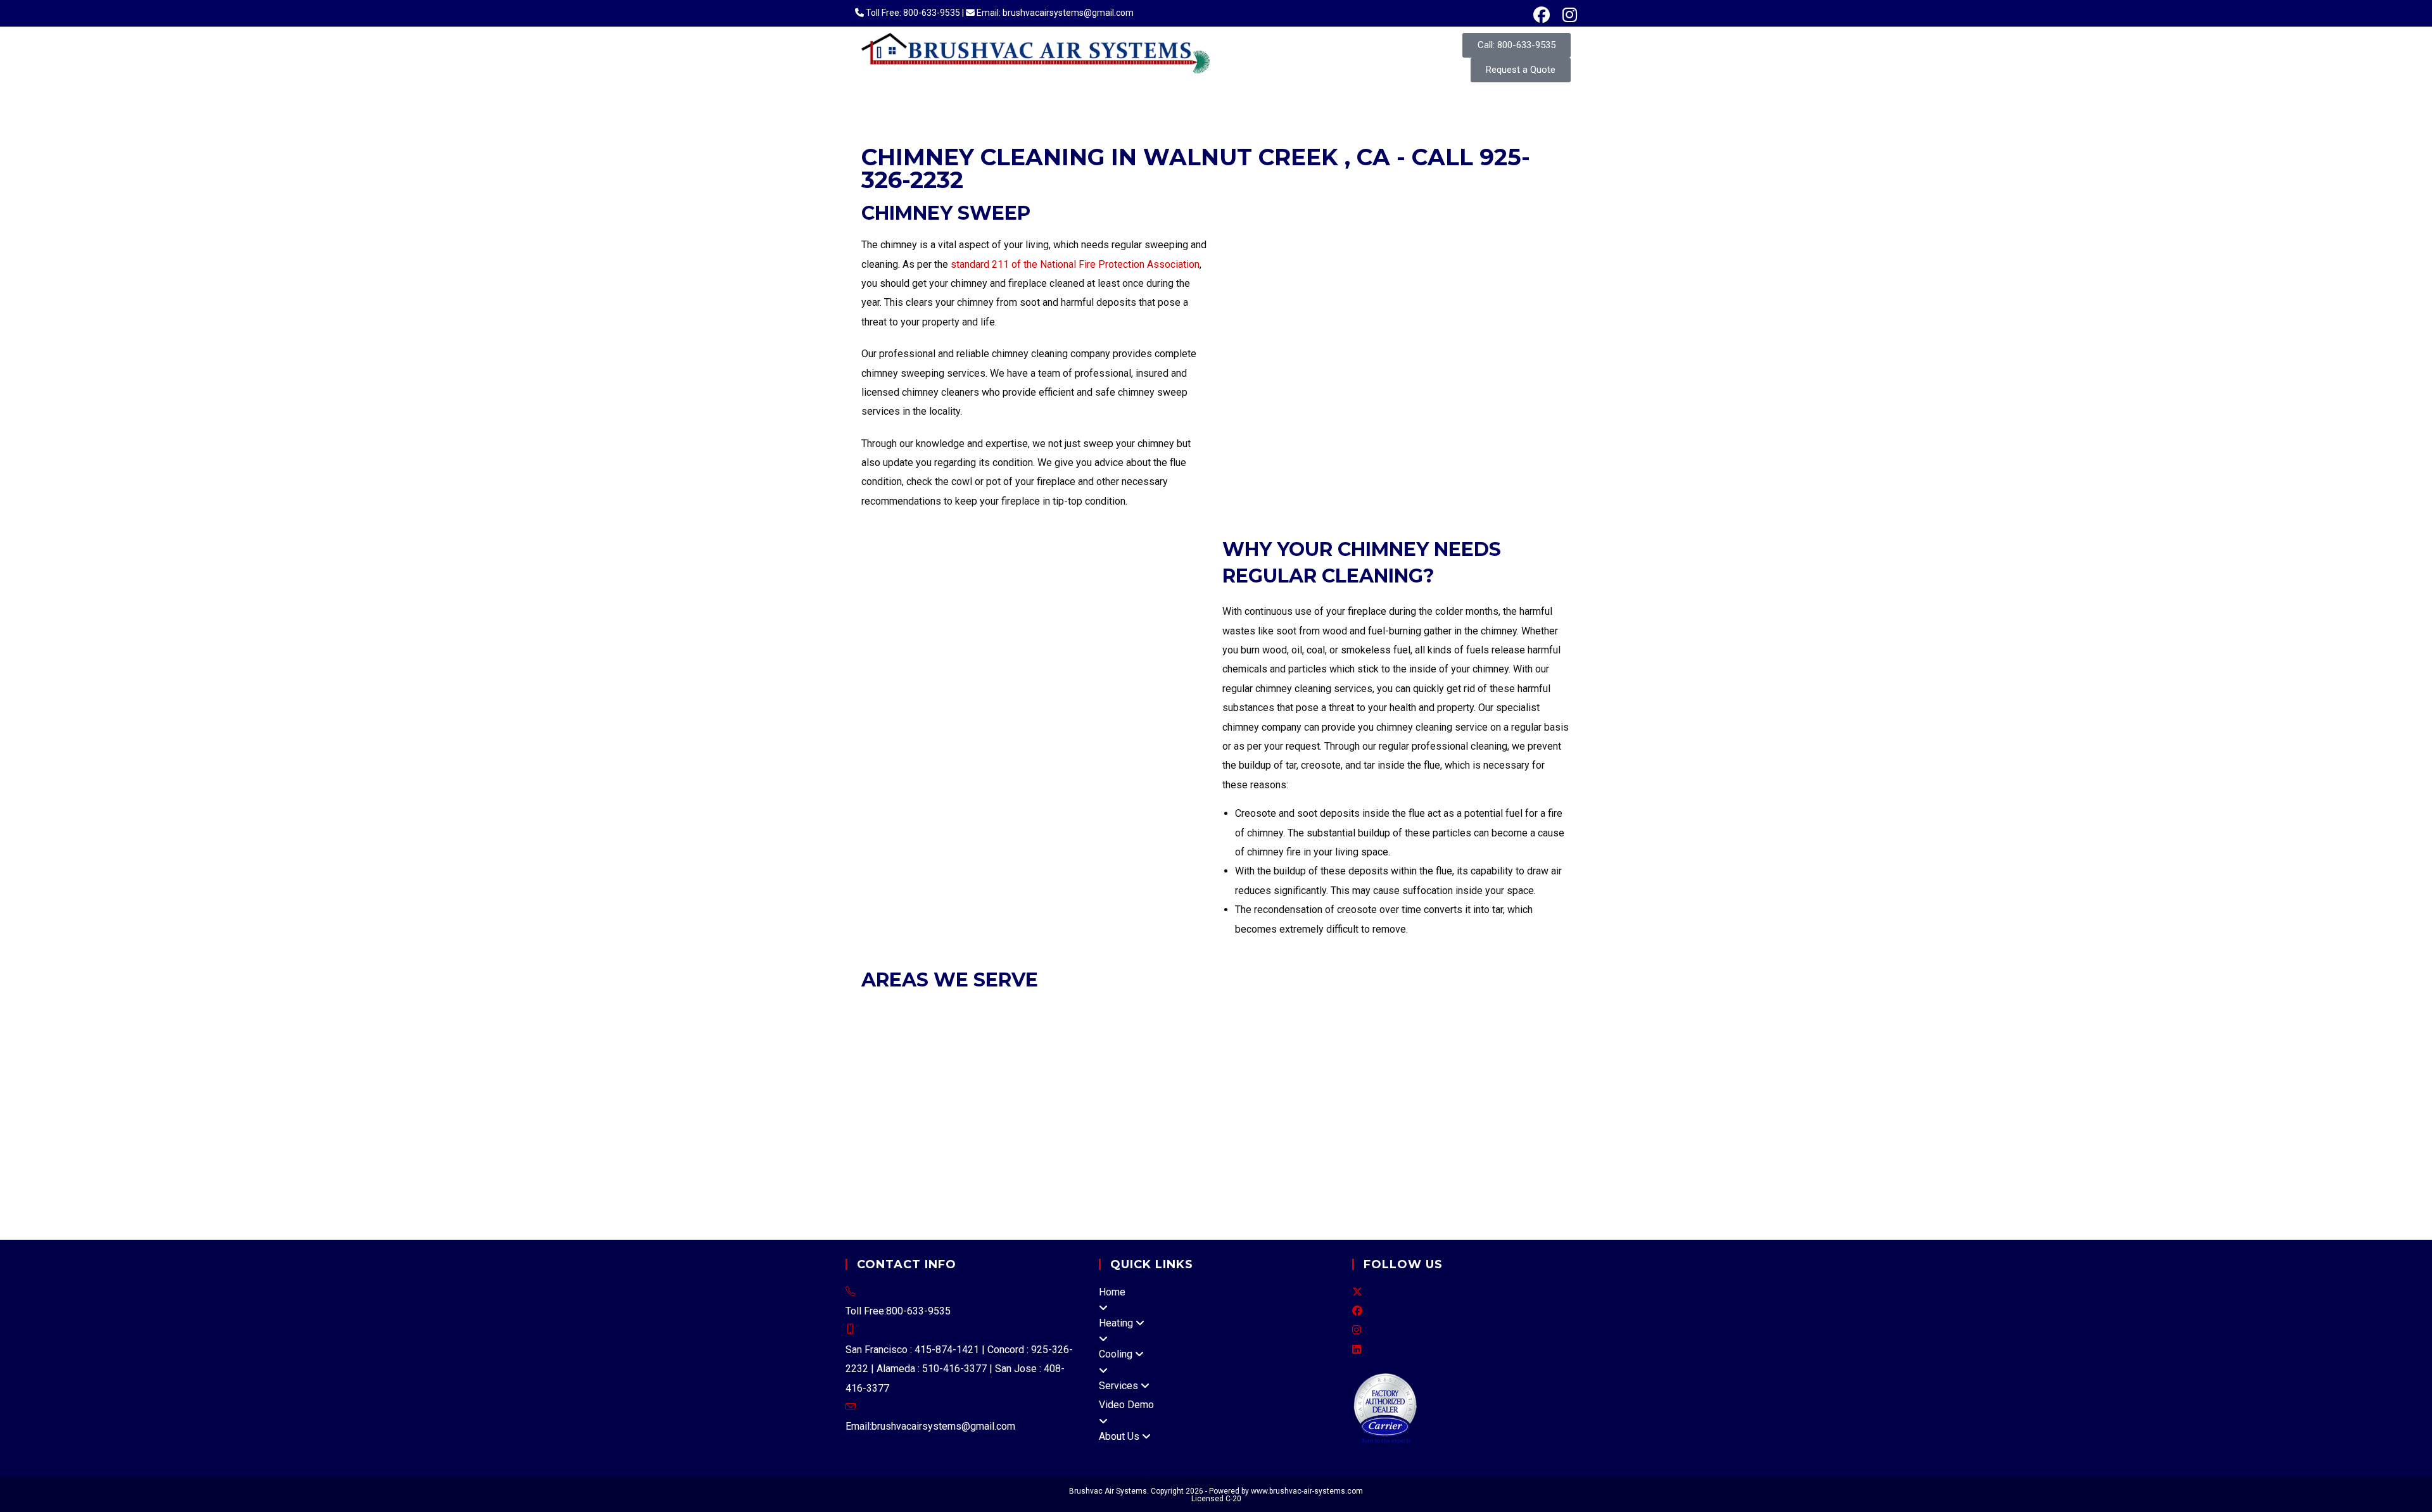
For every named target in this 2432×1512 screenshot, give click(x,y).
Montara (1151, 1127)
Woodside (1058, 1088)
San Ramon (1498, 1030)
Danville (955, 1030)
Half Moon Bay (1137, 1069)
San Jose (950, 1108)
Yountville (1145, 1165)
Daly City (963, 1069)
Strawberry (1473, 1184)
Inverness (1116, 1184)
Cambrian (971, 1146)
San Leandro (1385, 1011)
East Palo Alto (1017, 1069)
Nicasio (1016, 1204)
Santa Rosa (1298, 1165)
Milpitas (1380, 1088)
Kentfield (1230, 1184)
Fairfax (1082, 1050)
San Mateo (917, 1088)
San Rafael (1335, 1050)
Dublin (992, 1011)
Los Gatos (1338, 1088)
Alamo (1127, 1108)
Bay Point (1540, 1108)
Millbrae (1305, 1069)
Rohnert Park (1243, 1165)
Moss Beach (1201, 1127)
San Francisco (920, 1050)
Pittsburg (1298, 1030)
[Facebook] (1357, 1311)
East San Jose (1079, 1146)
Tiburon (1423, 1050)
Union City (1437, 1011)
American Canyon (992, 1165)
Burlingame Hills (897, 1127)
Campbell (1104, 1088)
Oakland (1239, 1011)
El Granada (960, 1127)
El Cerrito (994, 1030)
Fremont (1075, 1011)
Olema (1265, 1204)
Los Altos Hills (1279, 1088)
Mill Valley (1164, 1050)
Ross (1237, 1050)
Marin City (1059, 1223)
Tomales (1170, 1223)
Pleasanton (1328, 1011)
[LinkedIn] (1357, 1350)
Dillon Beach (1021, 1184)
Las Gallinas (940, 1223)
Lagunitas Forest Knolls (1305, 1184)
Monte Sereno (1434, 1088)
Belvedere (976, 1050)
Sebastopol (1351, 1165)
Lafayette (1082, 1030)
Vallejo (1210, 1146)
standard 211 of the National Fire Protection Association (1075, 264)
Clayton (879, 1030)
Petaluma (1189, 1165)
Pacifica (1342, 1069)
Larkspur (1119, 1050)
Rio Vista (1498, 1146)
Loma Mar (1053, 1127)
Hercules (1037, 1030)
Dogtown (1073, 1184)
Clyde (1371, 1108)
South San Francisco (987, 1088)
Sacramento (1540, 1165)
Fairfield (1458, 1146)
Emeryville (1031, 1011)
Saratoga (1044, 1108)
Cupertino (1149, 1088)
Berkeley (954, 1011)
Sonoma (1453, 1165)
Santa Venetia (1001, 1223)
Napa (978, 1184)
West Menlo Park (1380, 1127)
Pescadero (1256, 1127)
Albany (917, 1011)
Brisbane (1541, 1050)
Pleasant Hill (1349, 1030)
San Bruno (1515, 1069)
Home (1112, 1292)
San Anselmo (1280, 1050)
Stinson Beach (1115, 1223)
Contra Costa (1414, 1108)
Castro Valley (1451, 1127)
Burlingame (886, 1069)
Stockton (946, 1184)
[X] (1357, 1292)
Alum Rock (924, 1146)
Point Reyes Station (1327, 1204)
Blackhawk (1253, 1108)
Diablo (1460, 1108)
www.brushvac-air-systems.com (1307, 1491)
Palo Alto (905, 1108)
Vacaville (901, 1165)
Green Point (1181, 1204)
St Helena (1099, 1165)
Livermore (1160, 1011)
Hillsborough (1203, 1069)
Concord (915, 1030)
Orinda (1230, 1030)
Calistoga (1055, 1165)
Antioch (1478, 1011)
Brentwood (1520, 1011)
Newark (1202, 1011)
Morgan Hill (1491, 1088)
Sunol (1535, 1127)
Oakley (1198, 1030)
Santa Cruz (1169, 1146)
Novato (1206, 1050)
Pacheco (1497, 1108)
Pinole (1262, 1030)
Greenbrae (1383, 1184)
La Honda (1006, 1127)
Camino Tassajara (1318, 1108)
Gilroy (1185, 1088)
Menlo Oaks (1105, 1127)
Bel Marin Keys (1067, 1204)
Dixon (1424, 1146)
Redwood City (1459, 1069)
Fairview (1501, 1127)
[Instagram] (1357, 1330)
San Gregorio (1311, 1127)
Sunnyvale (1090, 1108)
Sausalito (1384, 1050)
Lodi (871, 1184)
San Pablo (1450, 1030)
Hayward (1116, 1011)
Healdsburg (1406, 1165)
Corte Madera (1033, 1050)
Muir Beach (972, 1204)
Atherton (1461, 1050)
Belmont (1500, 1050)
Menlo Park (1259, 1069)
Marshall (1428, 1184)
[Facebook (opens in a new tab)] (1542, 15)
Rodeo (1160, 1108)
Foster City (1076, 1069)
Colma (927, 1069)
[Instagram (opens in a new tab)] (1567, 15)
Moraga (1164, 1030)
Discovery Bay (1341, 1146)
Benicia (1392, 1146)
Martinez (1124, 1030)
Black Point (1128, 1204)
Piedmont (1281, 1011)
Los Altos (1223, 1088)
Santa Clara (998, 1108)
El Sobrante (1202, 1108)
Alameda (881, 1011)
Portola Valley (1393, 1069)
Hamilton (1230, 1204)
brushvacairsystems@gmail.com (943, 1426)
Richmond (1403, 1030)
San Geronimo (1473, 1204)
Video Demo (1126, 1405)
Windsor (1493, 1165)
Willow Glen (1020, 1146)
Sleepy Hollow (1405, 1204)
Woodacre (1214, 1223)
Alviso (1129, 1146)
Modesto (904, 1184)
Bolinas (1291, 1146)
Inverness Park (1174, 1184)
